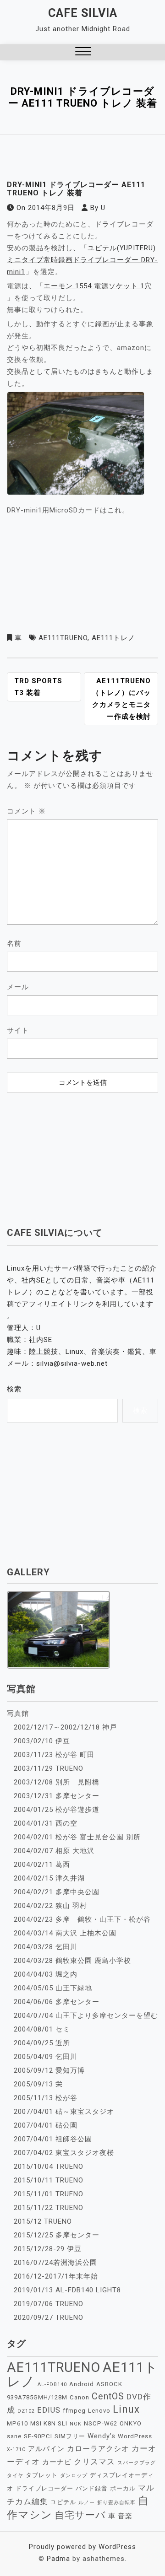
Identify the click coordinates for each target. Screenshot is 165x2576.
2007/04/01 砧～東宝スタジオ (64, 2112)
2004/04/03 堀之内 (46, 1974)
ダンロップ (74, 2476)
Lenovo (99, 2411)
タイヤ (15, 2476)
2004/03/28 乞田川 (46, 1947)
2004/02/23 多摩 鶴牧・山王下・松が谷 (82, 1919)
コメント (26, 811)
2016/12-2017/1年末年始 (56, 2276)
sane (14, 2436)
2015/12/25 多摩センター (57, 2235)
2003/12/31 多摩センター (57, 1796)
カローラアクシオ (98, 2449)
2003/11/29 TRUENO (49, 1768)
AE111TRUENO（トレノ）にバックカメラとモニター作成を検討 (121, 699)
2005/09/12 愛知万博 (49, 2070)
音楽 (125, 2516)
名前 (14, 943)
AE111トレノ (113, 638)
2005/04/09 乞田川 (46, 2057)
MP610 (17, 2423)
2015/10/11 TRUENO (49, 2180)
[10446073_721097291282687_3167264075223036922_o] (76, 446)
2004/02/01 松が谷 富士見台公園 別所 (77, 1837)
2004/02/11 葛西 (42, 1865)
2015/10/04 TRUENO (49, 2166)
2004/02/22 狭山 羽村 (50, 1906)
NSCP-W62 (101, 2423)
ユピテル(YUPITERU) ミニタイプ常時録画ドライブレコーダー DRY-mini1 (82, 260)
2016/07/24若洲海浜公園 (55, 2263)
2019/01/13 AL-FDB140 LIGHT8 (67, 2290)
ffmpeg (74, 2411)
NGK (76, 2424)
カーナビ (57, 2462)
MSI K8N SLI (49, 2423)
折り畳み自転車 (116, 2503)
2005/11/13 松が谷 (46, 2098)
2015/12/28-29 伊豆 (48, 2249)
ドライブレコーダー (44, 2488)
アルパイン (46, 2449)
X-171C (16, 2449)
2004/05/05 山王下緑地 (53, 1988)
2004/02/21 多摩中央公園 (57, 1892)
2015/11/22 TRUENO (49, 2208)
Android (82, 2384)
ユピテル (63, 2502)
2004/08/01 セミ (42, 2029)
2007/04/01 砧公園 (46, 2125)
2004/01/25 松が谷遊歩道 (57, 1810)
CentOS (108, 2396)
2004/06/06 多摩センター (57, 2002)
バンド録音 (92, 2488)
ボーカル (123, 2488)
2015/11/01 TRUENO (49, 2194)
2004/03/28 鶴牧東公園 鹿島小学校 (72, 1961)
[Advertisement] (82, 1154)
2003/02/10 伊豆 (42, 1741)
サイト (18, 1030)
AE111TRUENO (63, 638)
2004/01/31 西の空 (46, 1823)
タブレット (42, 2475)
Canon (80, 2397)
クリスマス (94, 2462)
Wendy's (102, 2436)
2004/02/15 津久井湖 (49, 1878)
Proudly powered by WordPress (82, 2547)
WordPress (135, 2436)
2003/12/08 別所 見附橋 (57, 1782)
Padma (58, 2559)
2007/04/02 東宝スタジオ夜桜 (64, 2153)
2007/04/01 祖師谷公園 (53, 2139)
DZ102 (26, 2411)
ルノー (87, 2503)
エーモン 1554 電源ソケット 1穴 (98, 286)
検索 (14, 1389)
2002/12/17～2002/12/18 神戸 (65, 1727)
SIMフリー (70, 2436)
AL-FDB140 (52, 2385)
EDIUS (49, 2410)
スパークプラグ (137, 2463)
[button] (83, 52)
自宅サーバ (80, 2515)
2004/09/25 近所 (42, 2043)
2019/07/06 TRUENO (49, 2304)
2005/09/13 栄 (38, 2084)
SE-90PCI (38, 2436)
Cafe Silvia (83, 13)
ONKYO (131, 2423)
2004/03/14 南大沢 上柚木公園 (65, 1933)
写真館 (18, 1714)
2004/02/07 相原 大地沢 (54, 1851)
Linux (126, 2409)
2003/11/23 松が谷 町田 (54, 1755)
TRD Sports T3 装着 (38, 687)
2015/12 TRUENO (43, 2221)
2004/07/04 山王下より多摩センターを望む (86, 2016)
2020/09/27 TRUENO (49, 2317)
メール (18, 987)
